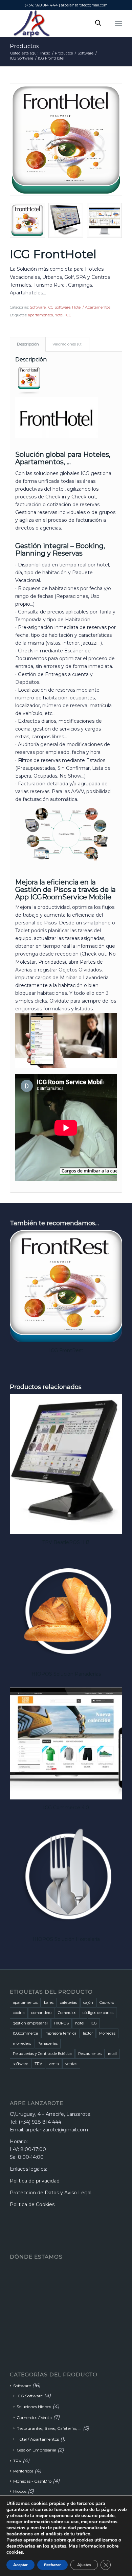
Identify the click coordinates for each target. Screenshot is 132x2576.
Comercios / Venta (34, 2417)
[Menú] (119, 23)
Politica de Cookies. (33, 2204)
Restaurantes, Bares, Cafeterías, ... (49, 2428)
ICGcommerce (25, 2033)
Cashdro (107, 2002)
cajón (88, 2002)
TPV (38, 2064)
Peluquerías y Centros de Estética (42, 2054)
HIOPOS (61, 2023)
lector (88, 2033)
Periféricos (23, 2471)
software (20, 2064)
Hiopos (20, 2491)
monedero (22, 2043)
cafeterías (68, 2002)
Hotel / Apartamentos (91, 307)
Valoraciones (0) (68, 344)
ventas (71, 2064)
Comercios (67, 2013)
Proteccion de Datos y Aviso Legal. (51, 2193)
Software (38, 307)
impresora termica (60, 2033)
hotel (59, 315)
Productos (24, 46)
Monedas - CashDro (32, 2481)
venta (54, 2064)
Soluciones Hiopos (34, 2407)
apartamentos (40, 315)
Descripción (28, 344)
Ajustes (84, 2565)
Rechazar (52, 2565)
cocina (19, 2013)
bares (49, 2002)
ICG (68, 315)
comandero (41, 2013)
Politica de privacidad (35, 2181)
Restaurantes (90, 2054)
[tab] (28, 344)
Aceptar (20, 2565)
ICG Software (59, 307)
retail (112, 2054)
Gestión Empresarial (36, 2450)
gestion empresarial (30, 2023)
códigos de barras (98, 2013)
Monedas (107, 2033)
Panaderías (48, 2043)
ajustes (59, 2546)
